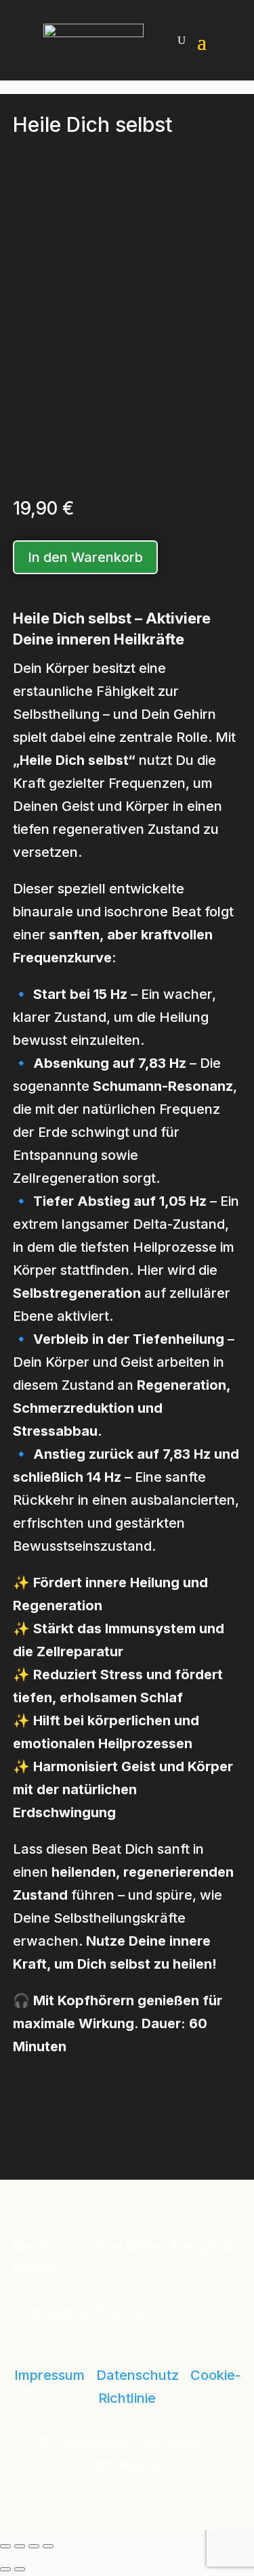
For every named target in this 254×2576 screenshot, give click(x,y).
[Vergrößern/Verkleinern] (5, 2546)
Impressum (49, 2375)
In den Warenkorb (85, 557)
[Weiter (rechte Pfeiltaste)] (20, 2569)
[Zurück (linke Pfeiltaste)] (5, 2569)
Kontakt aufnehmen (91, 2312)
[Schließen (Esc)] (48, 2546)
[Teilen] (34, 2546)
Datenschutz (137, 2375)
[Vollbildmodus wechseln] (20, 2546)
